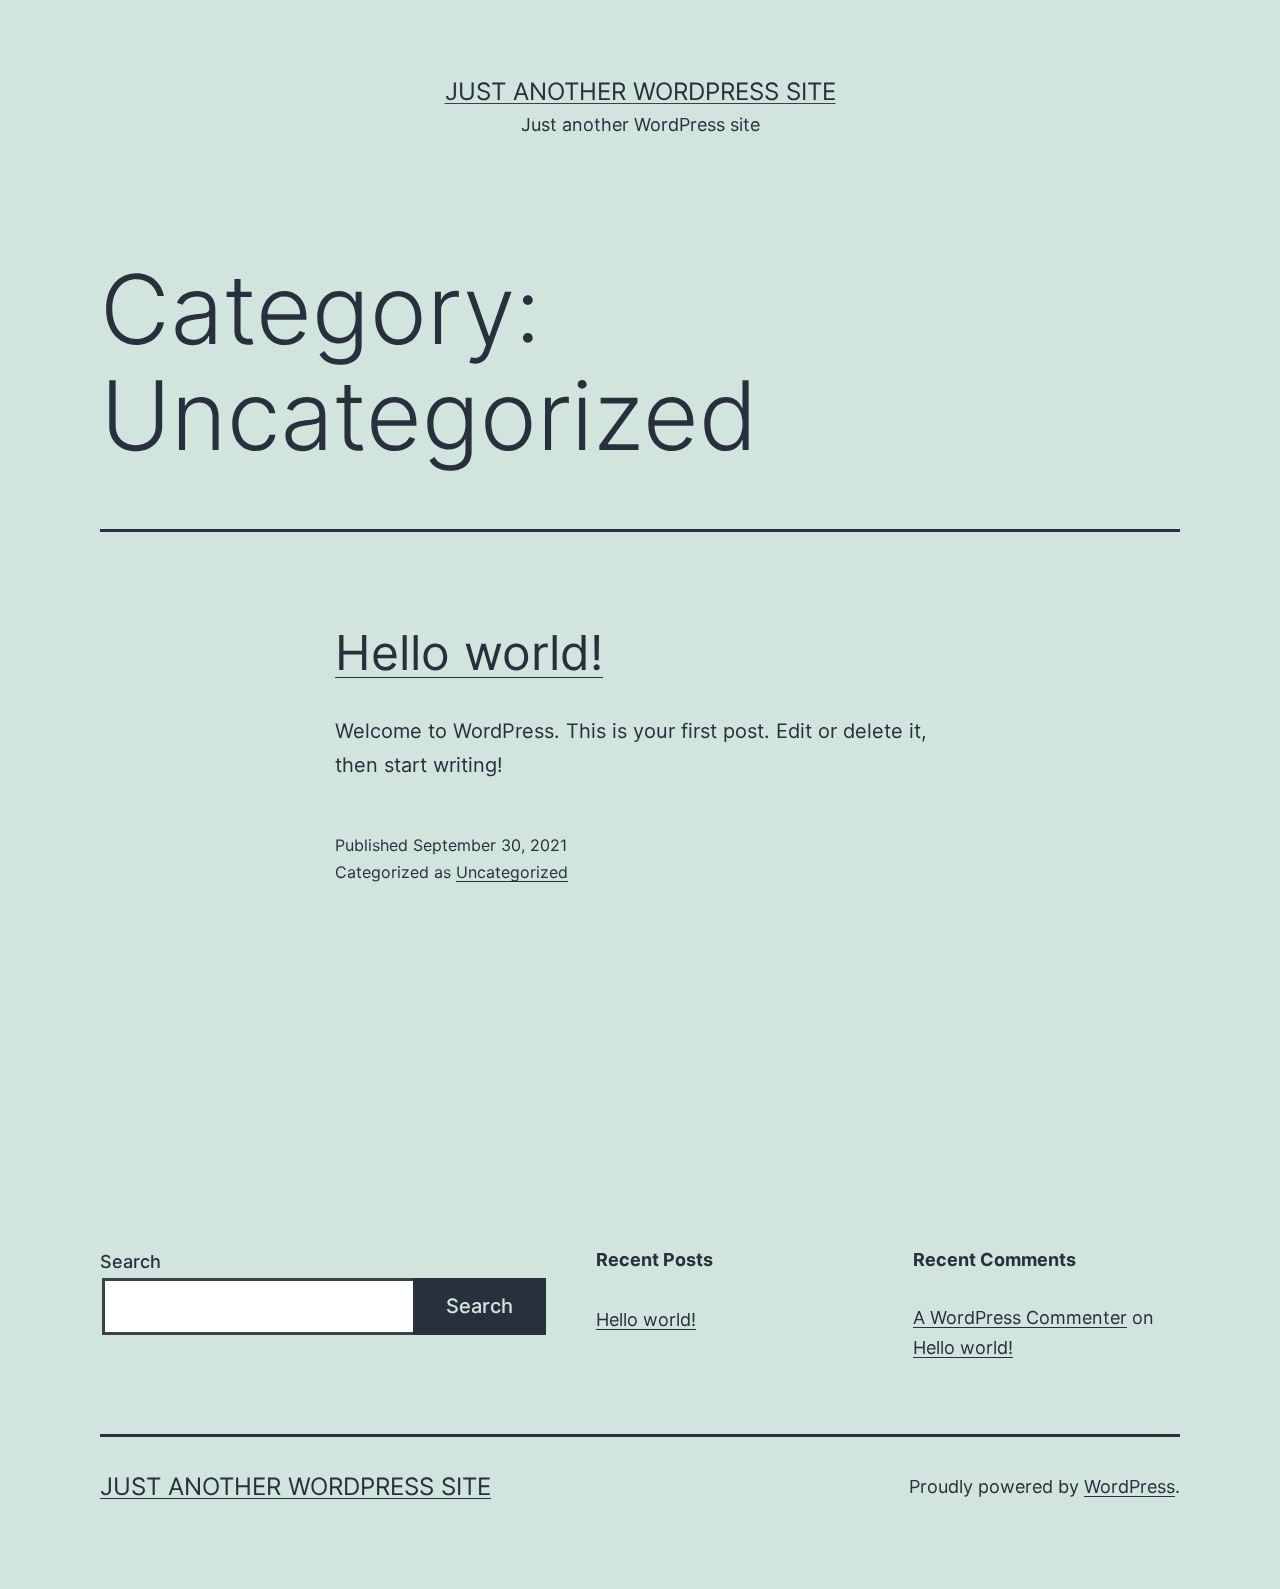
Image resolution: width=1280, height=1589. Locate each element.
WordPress (1129, 1486)
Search (130, 1261)
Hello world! (469, 652)
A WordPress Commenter (1020, 1317)
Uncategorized (512, 872)
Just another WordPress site (640, 91)
